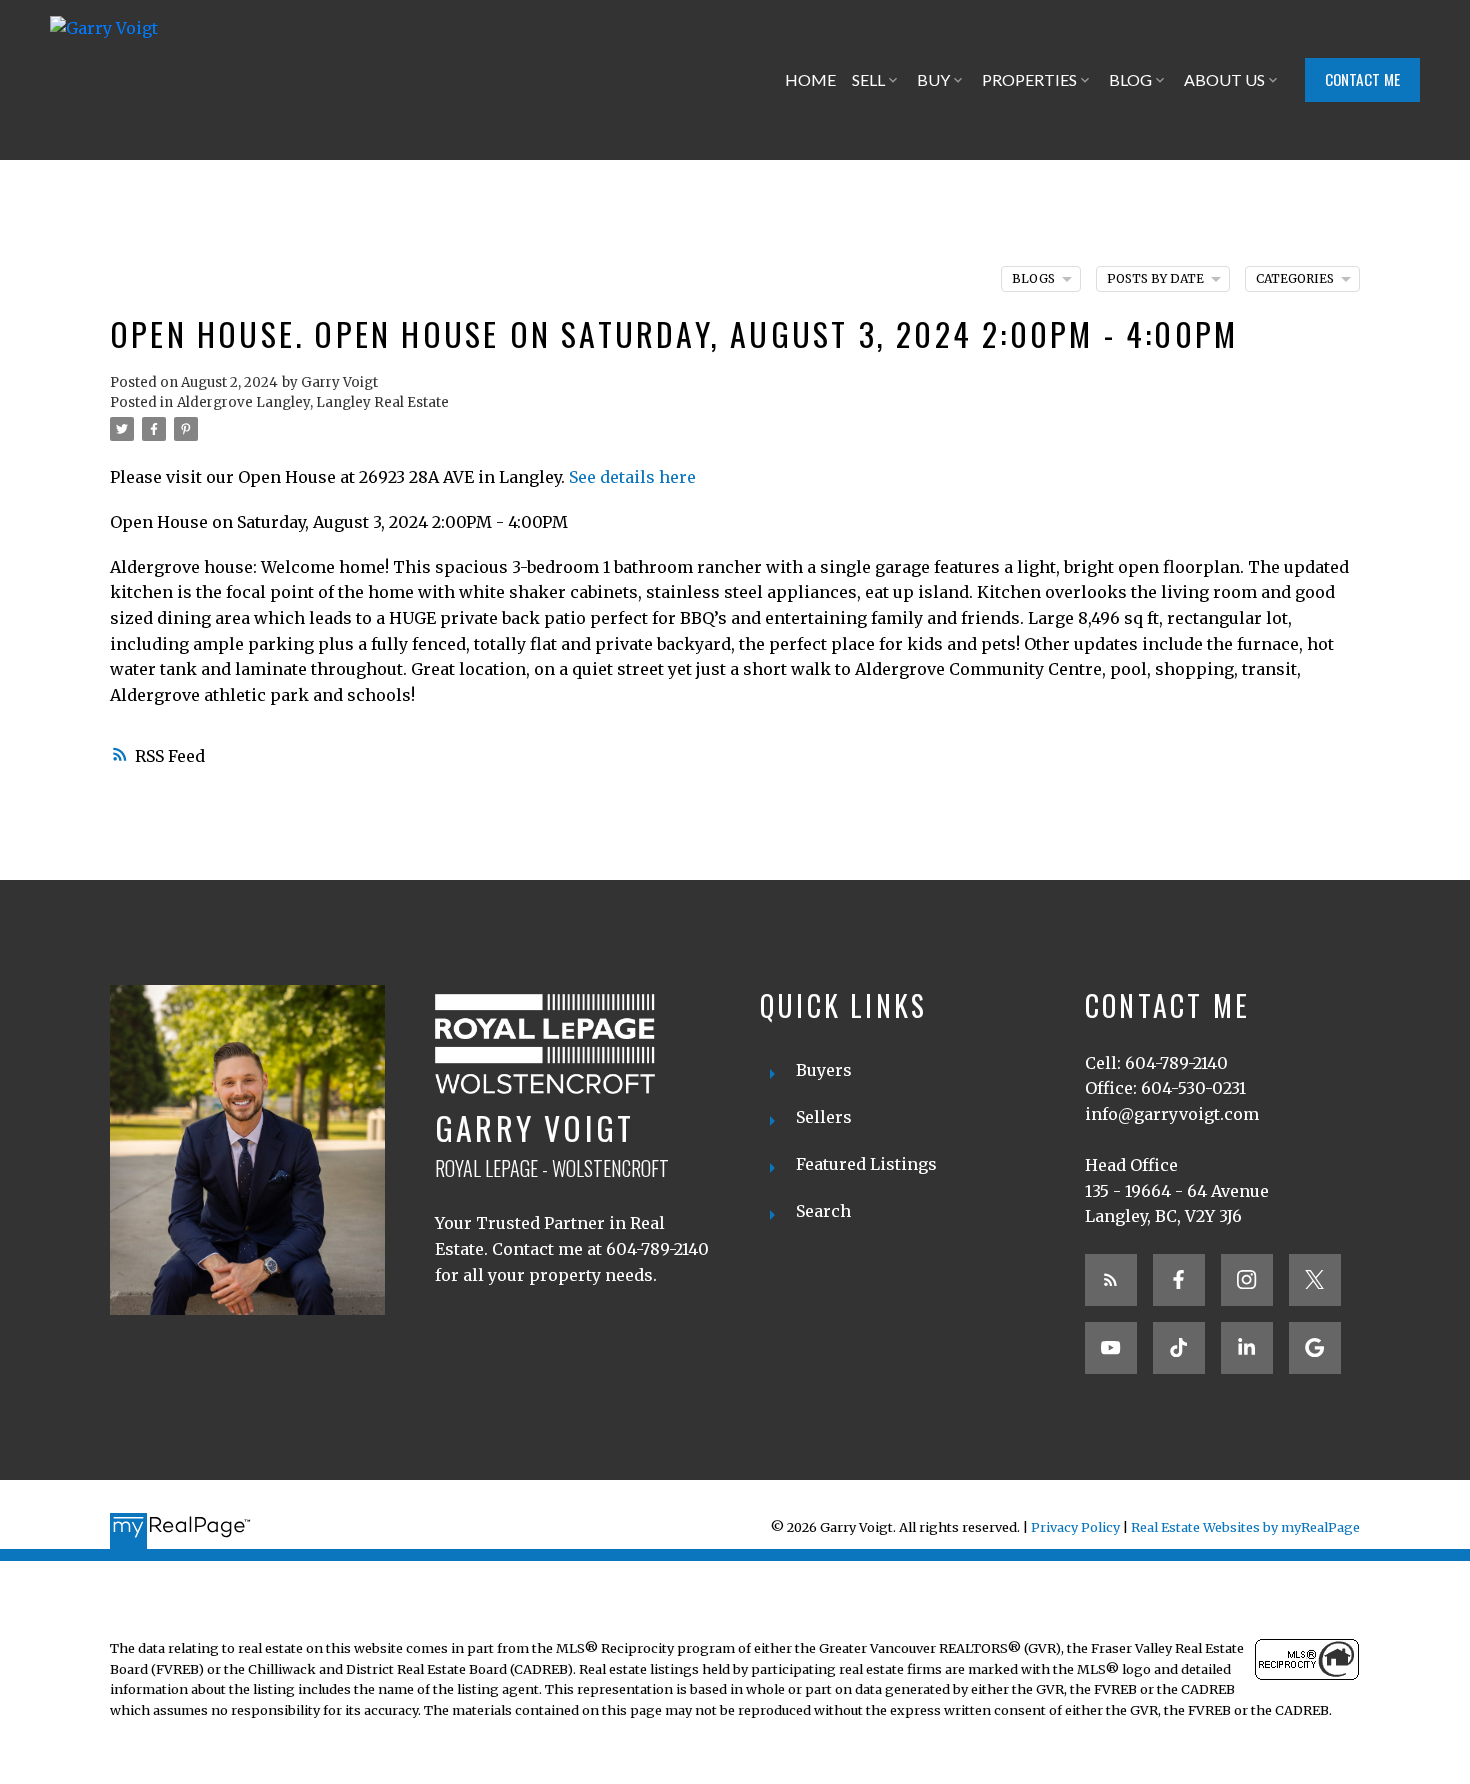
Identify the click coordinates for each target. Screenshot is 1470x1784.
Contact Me (1362, 79)
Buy (933, 79)
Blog (1130, 79)
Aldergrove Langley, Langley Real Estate (313, 402)
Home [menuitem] (810, 79)
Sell (868, 79)
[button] (1362, 80)
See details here (632, 477)
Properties (1029, 79)
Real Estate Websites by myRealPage (1245, 1527)
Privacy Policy (1075, 1527)
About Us (1224, 79)
